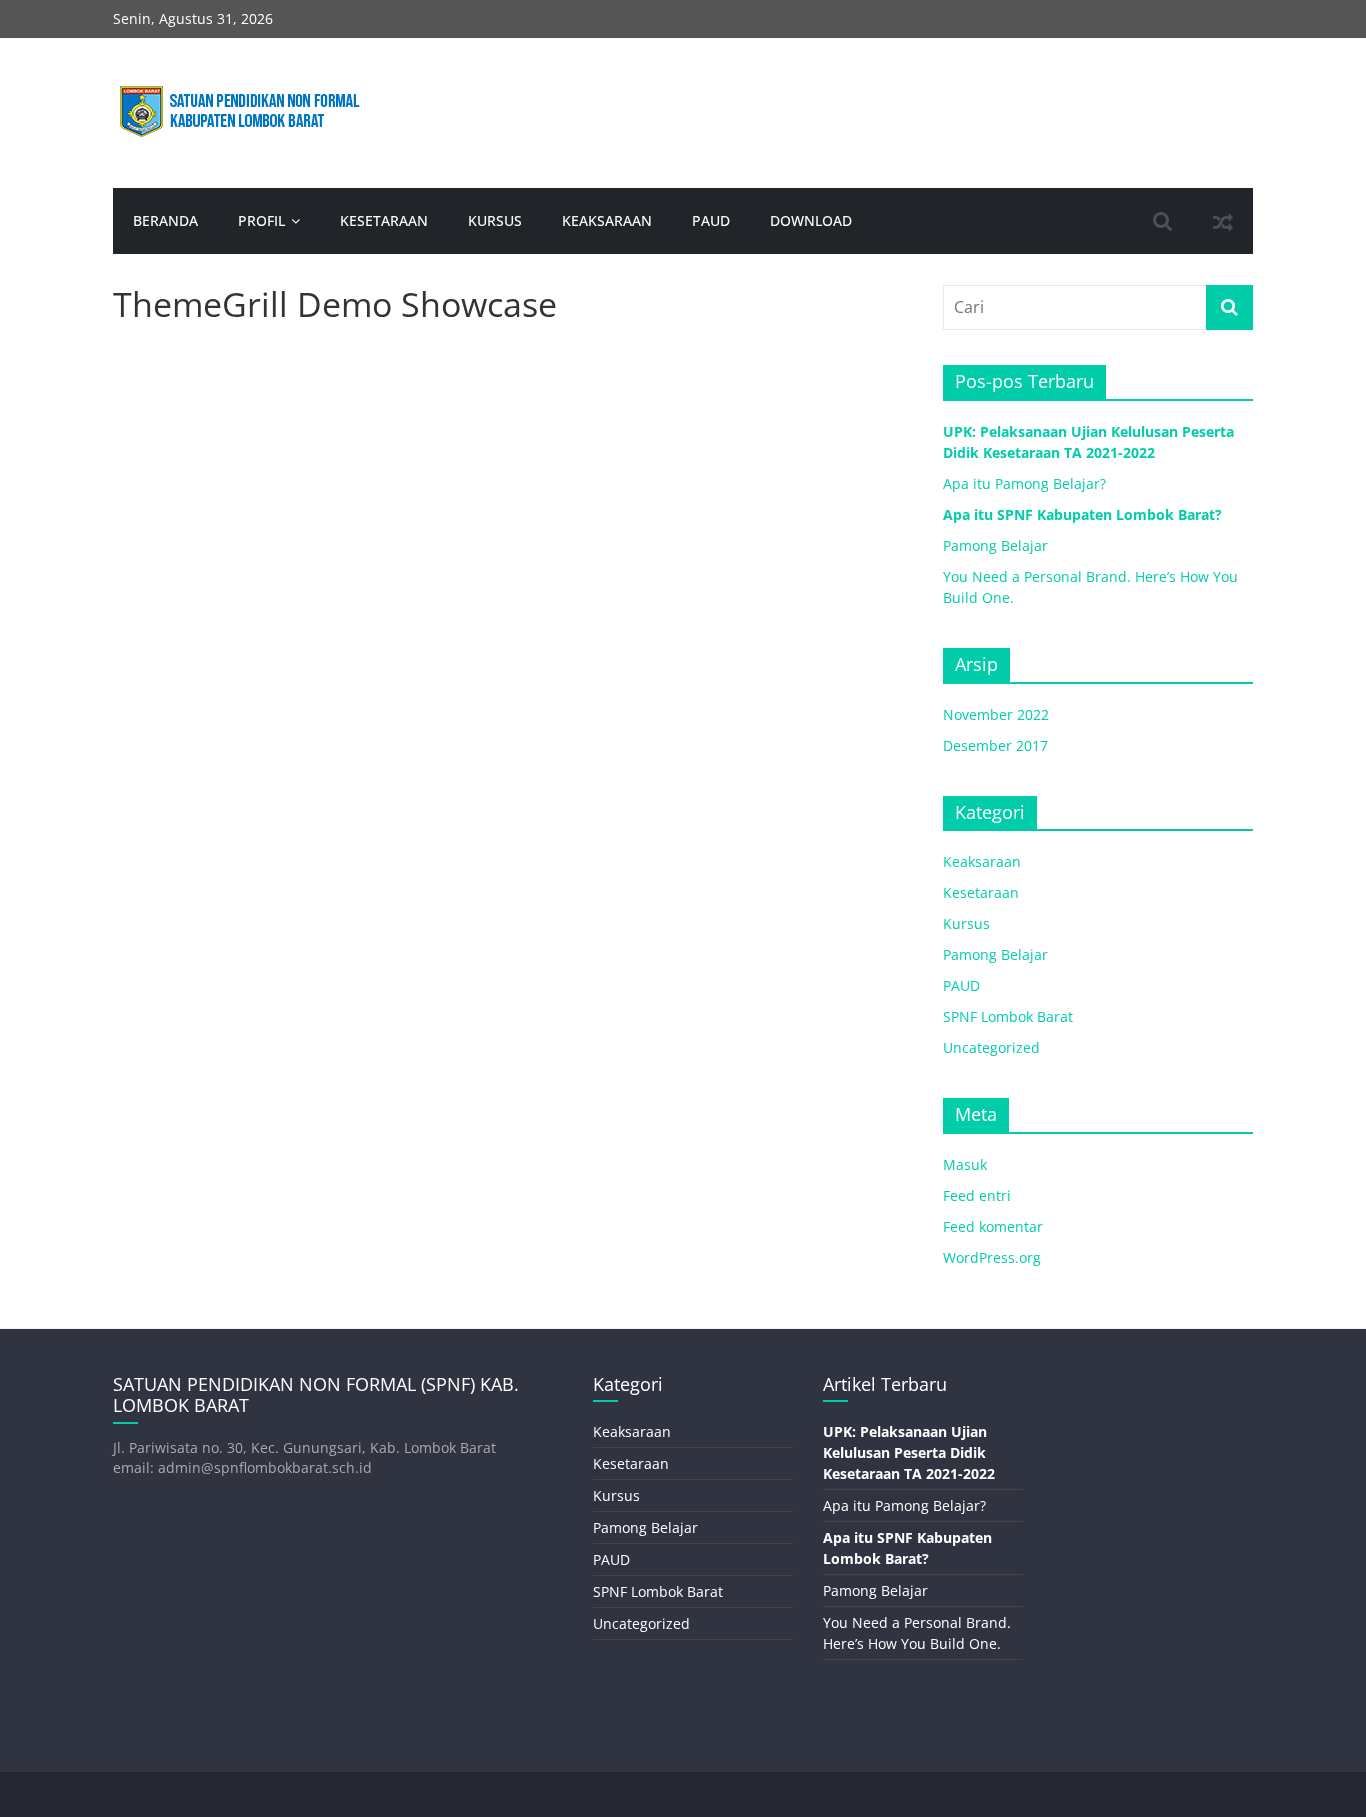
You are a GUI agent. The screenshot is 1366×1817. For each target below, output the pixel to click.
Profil (261, 220)
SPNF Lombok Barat (1008, 1016)
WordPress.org (992, 1257)
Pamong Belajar (995, 545)
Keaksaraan (607, 220)
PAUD (711, 220)
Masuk (965, 1164)
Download (811, 220)
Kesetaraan (384, 220)
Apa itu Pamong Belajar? (1024, 483)
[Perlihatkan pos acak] (1223, 221)
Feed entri (977, 1195)
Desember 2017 (995, 745)
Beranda (165, 220)
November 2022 (996, 714)
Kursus (495, 220)
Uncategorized (991, 1047)
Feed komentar (993, 1226)
